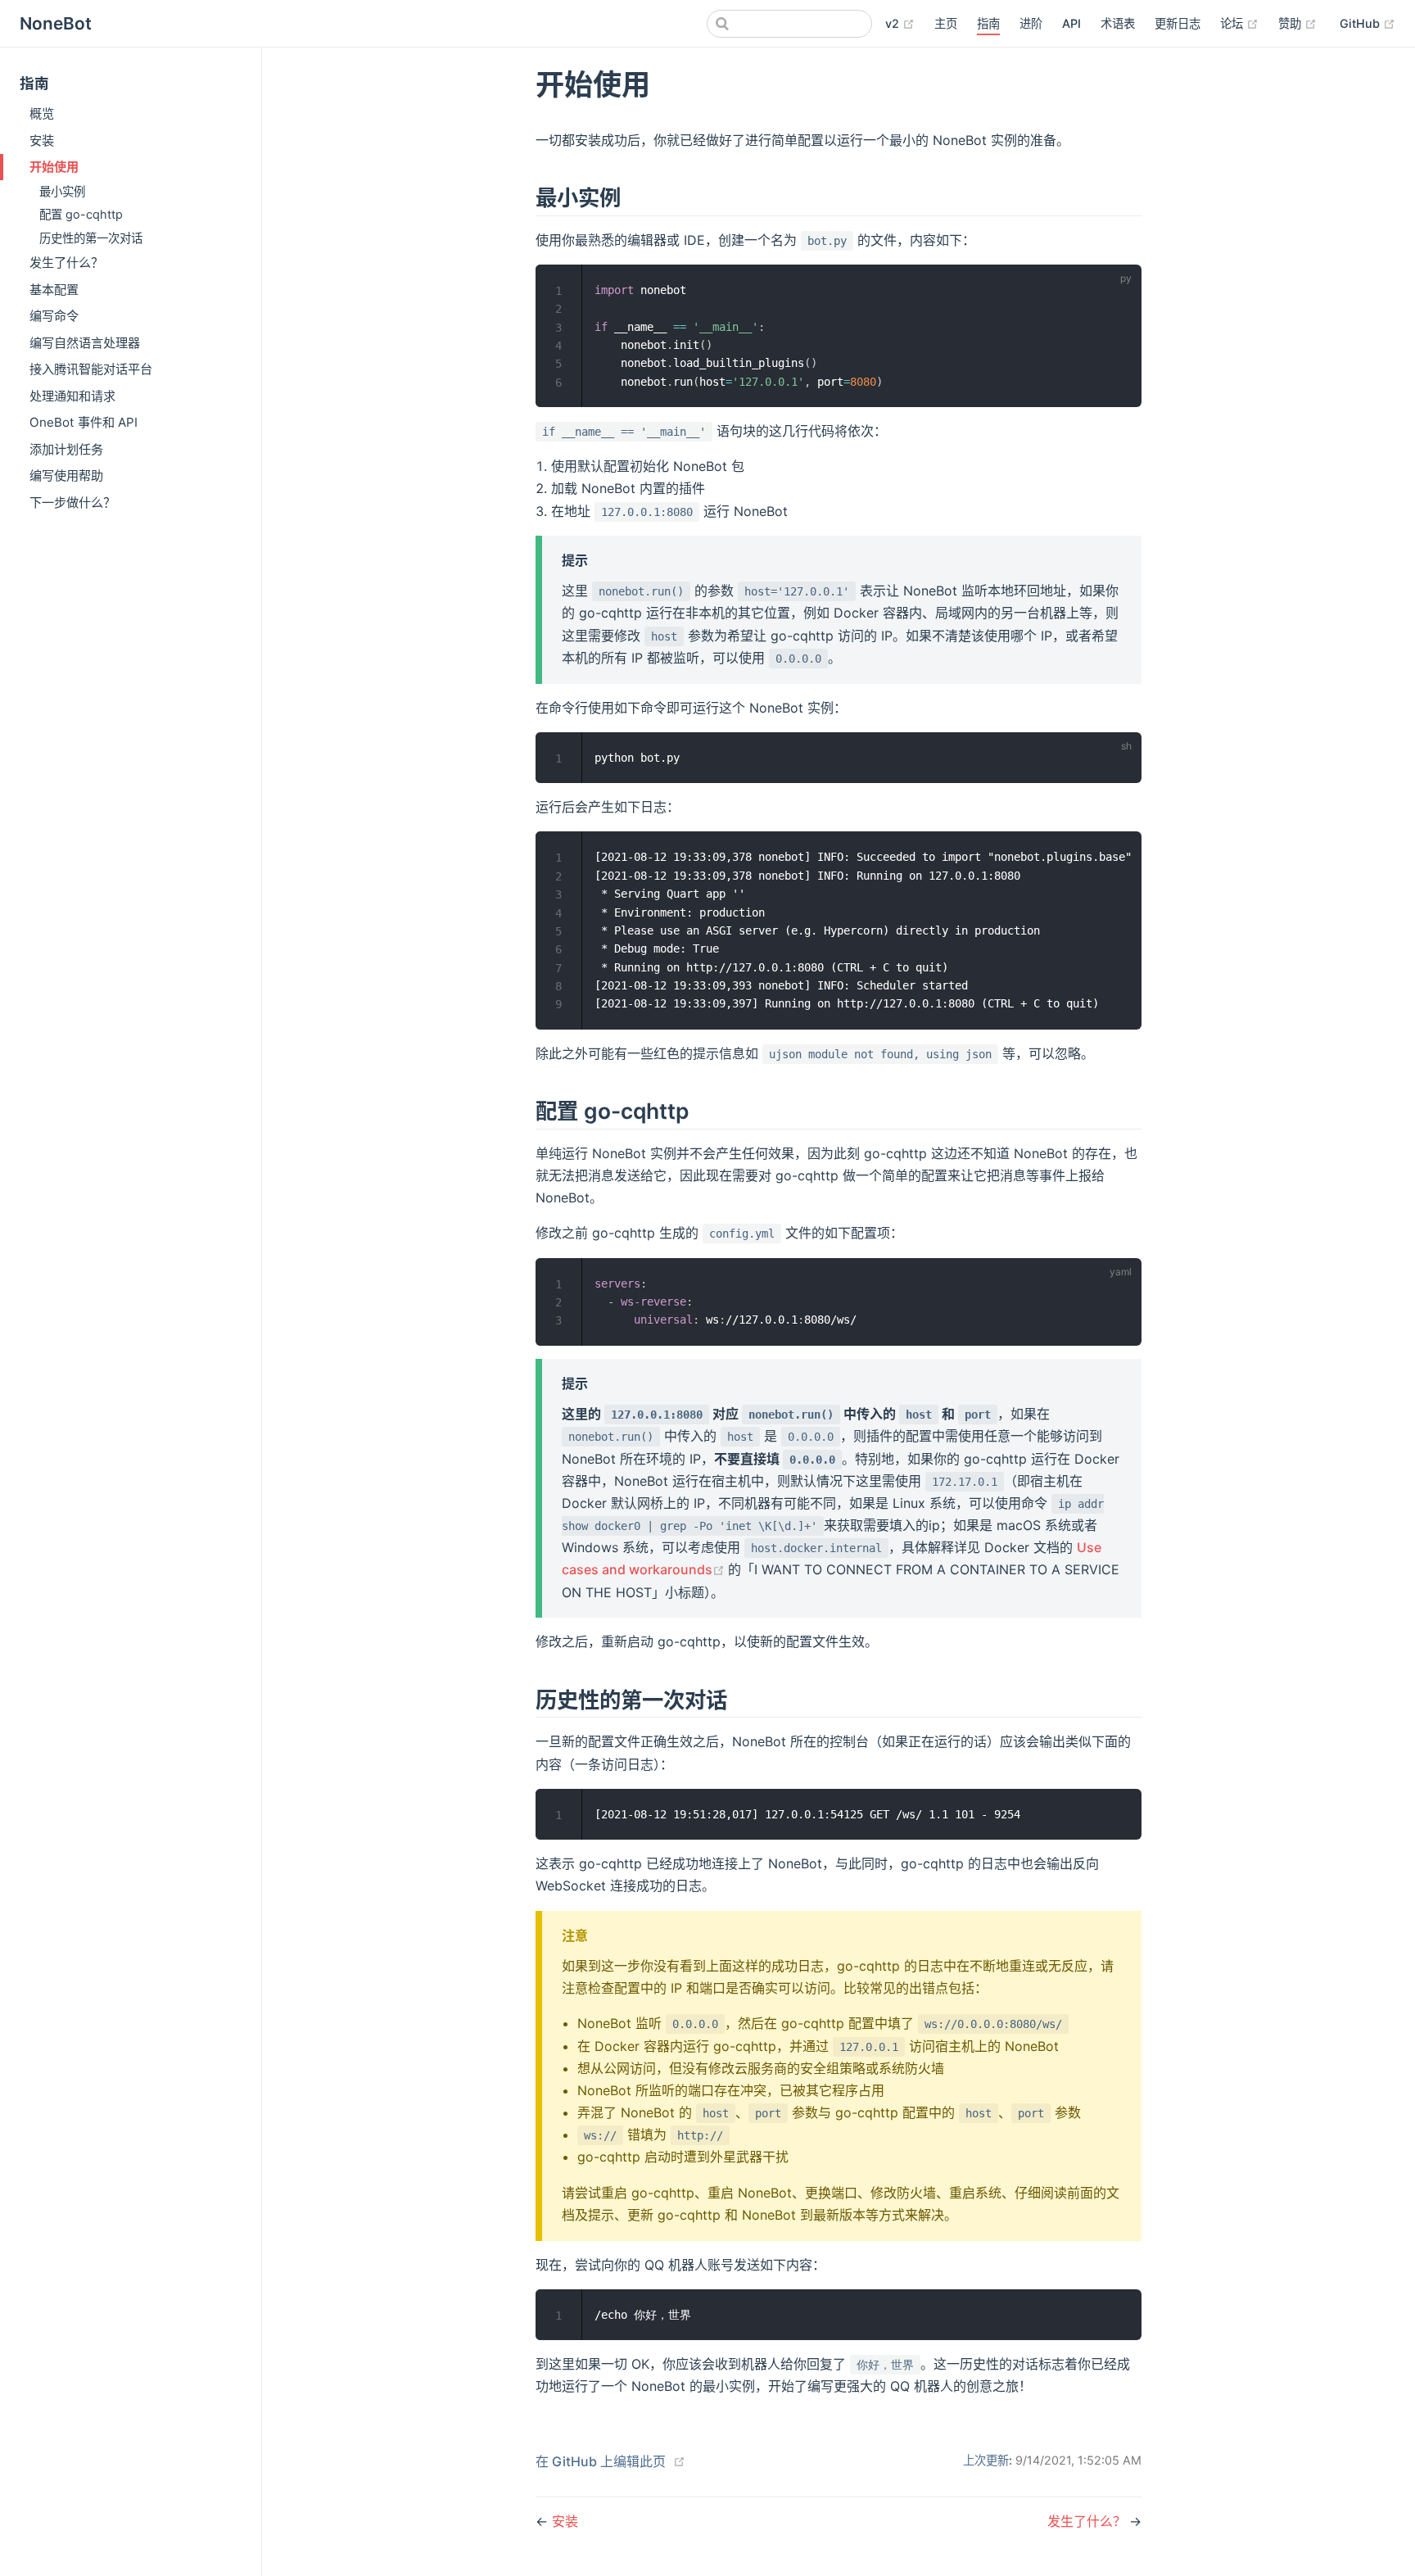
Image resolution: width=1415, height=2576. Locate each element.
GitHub (1368, 23)
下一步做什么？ (72, 503)
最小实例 (62, 191)
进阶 (1031, 23)
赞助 (1297, 23)
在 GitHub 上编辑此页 (601, 2461)
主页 (946, 23)
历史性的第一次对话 (91, 238)
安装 (42, 140)
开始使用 (54, 167)
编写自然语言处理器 (85, 343)
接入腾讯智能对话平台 (91, 369)
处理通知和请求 (72, 396)
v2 (900, 23)
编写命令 (54, 316)
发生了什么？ (66, 263)
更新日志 (1178, 23)
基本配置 (54, 290)
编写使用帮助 (66, 475)
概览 (42, 113)
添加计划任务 (66, 449)
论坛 (1239, 23)
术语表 (1118, 23)
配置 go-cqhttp (81, 214)
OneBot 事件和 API (84, 422)
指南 (988, 23)
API (1071, 23)
